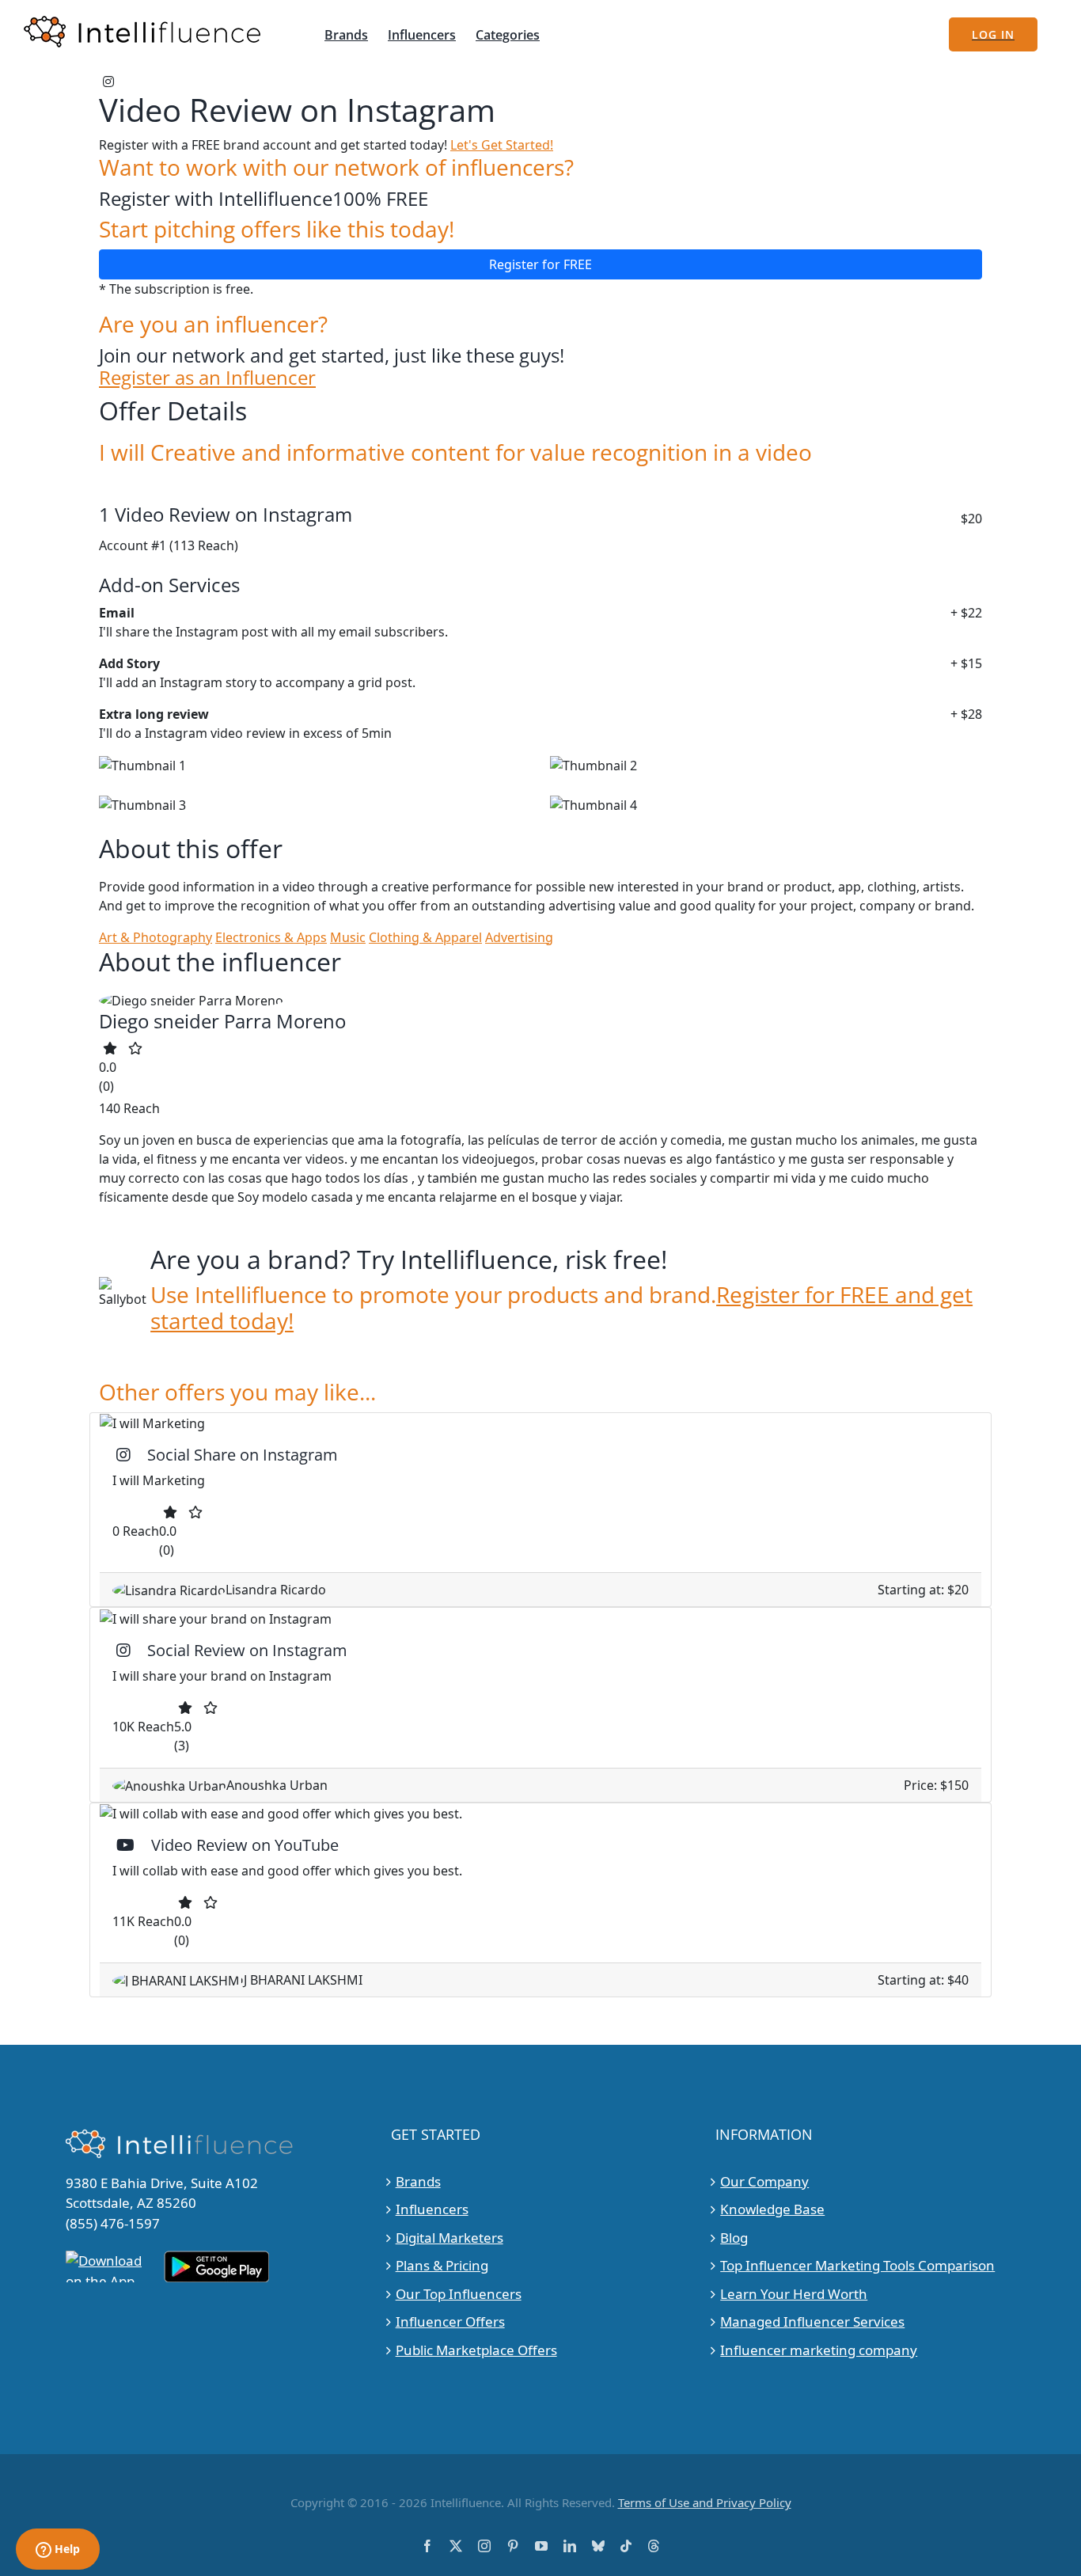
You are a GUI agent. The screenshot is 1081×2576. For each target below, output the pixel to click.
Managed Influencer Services (812, 2321)
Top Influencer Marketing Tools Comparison (857, 2265)
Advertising (519, 937)
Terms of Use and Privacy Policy (705, 2502)
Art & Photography (156, 937)
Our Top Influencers (459, 2294)
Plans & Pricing (442, 2265)
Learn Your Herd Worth (794, 2294)
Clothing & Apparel (425, 937)
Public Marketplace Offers (476, 2350)
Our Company (764, 2181)
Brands (418, 2181)
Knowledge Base (772, 2209)
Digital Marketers (449, 2238)
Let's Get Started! (502, 145)
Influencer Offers (450, 2321)
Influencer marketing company (819, 2350)
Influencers (432, 2209)
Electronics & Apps (271, 937)
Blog (734, 2238)
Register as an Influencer (207, 378)
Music (348, 937)
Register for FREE (540, 264)
